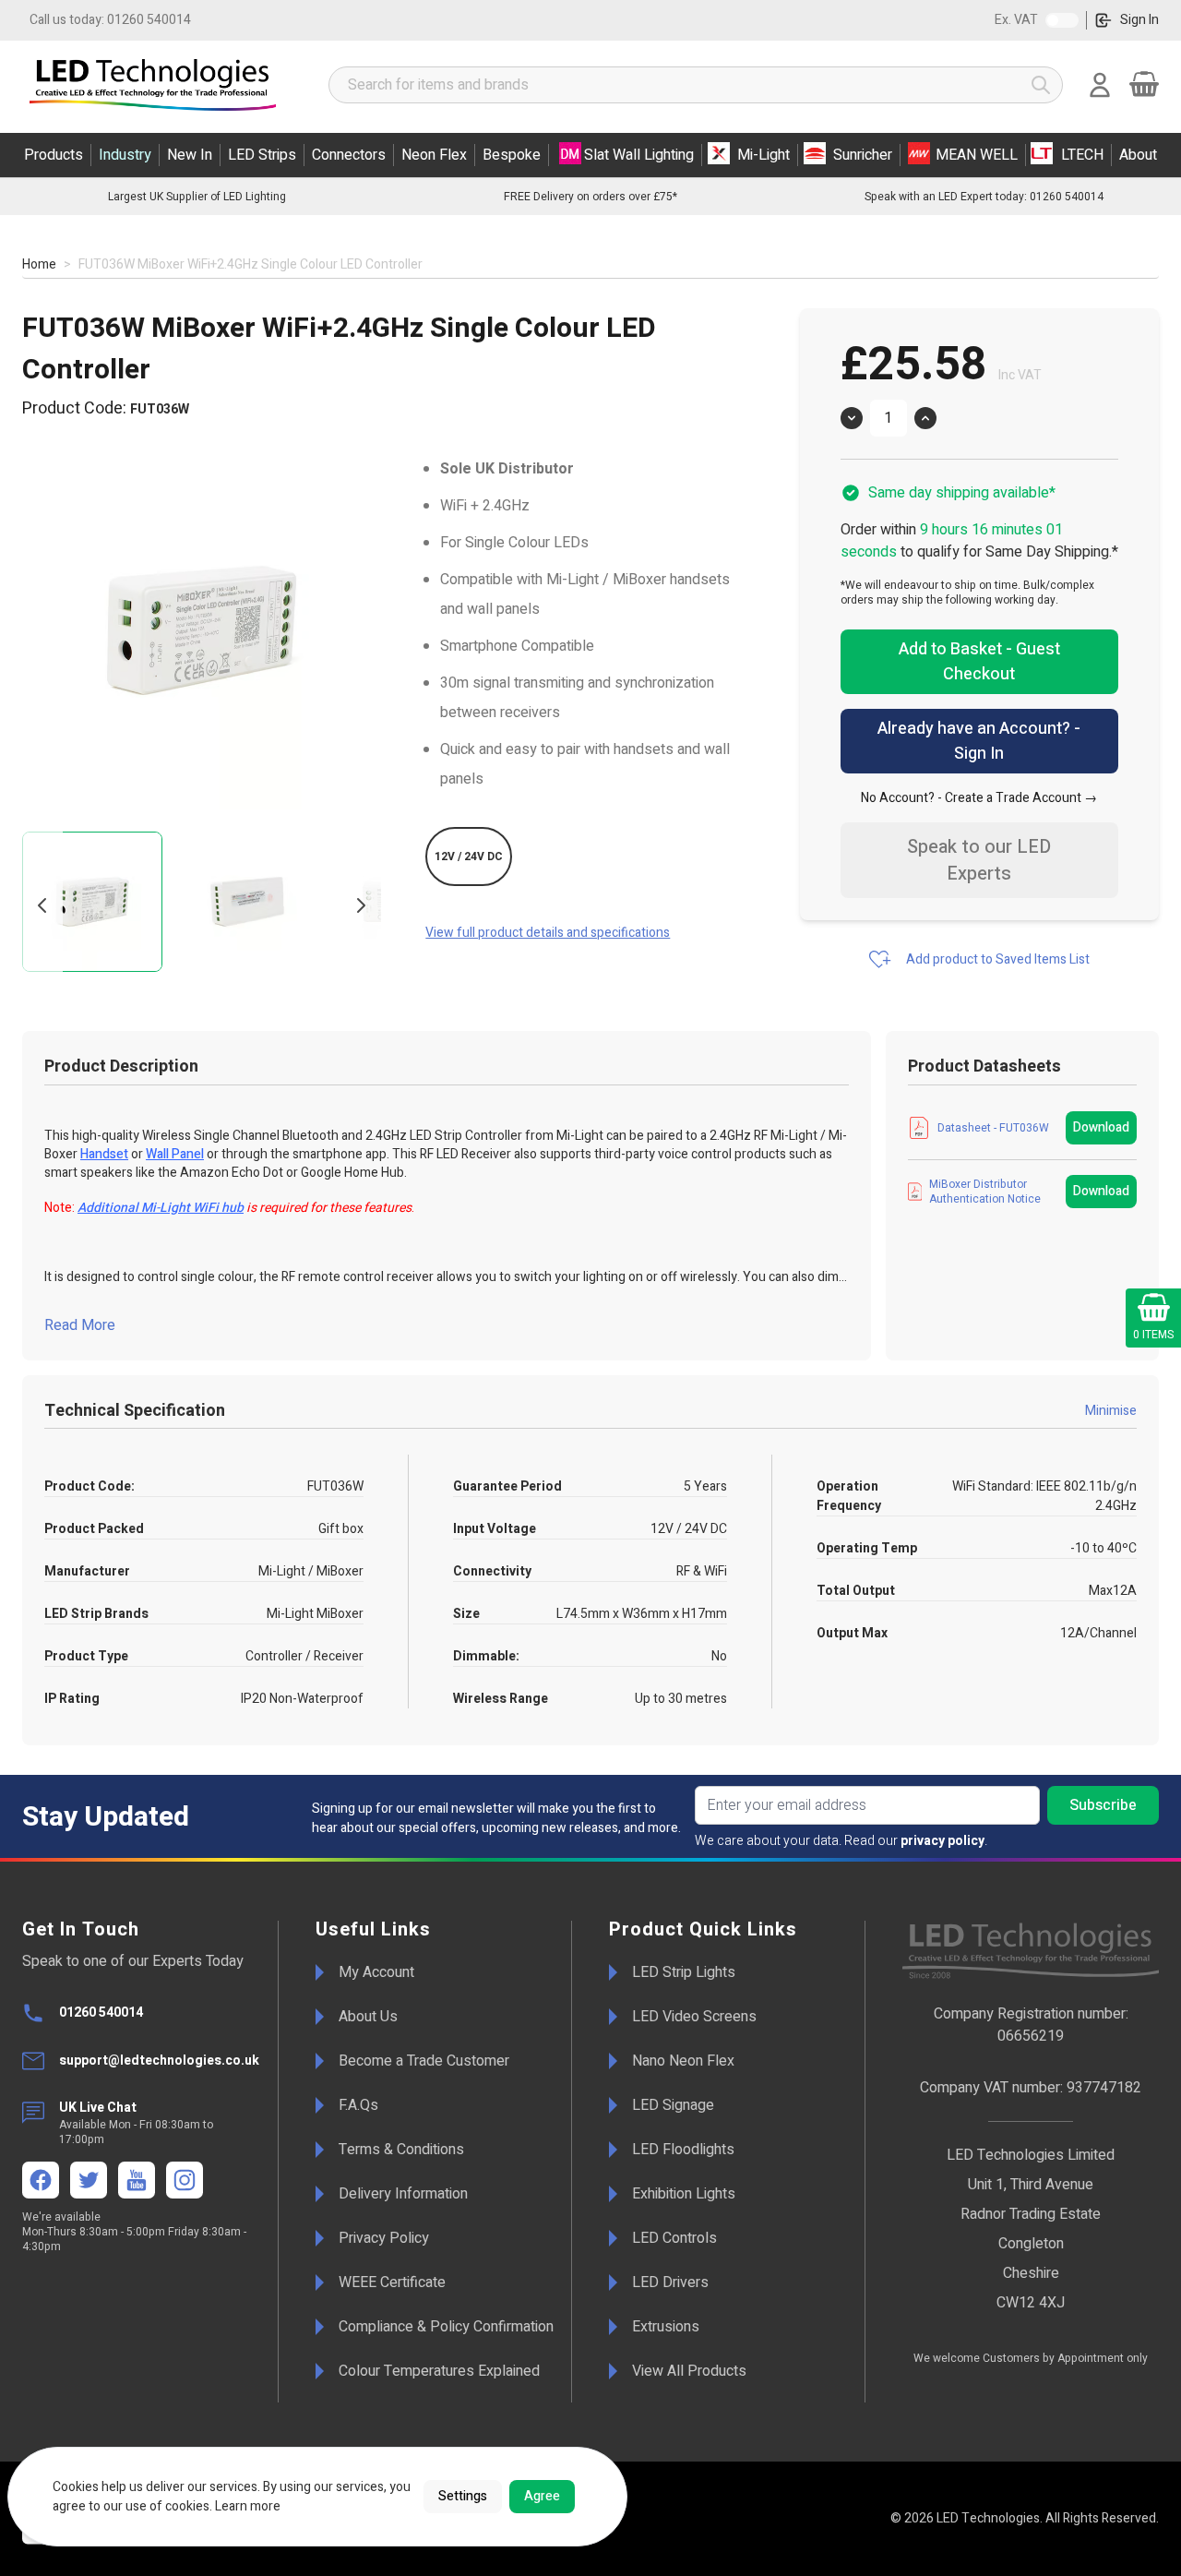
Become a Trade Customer (424, 2061)
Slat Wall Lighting (639, 155)
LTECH (1082, 155)
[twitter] (89, 2180)
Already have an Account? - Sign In (979, 741)
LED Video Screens (694, 2017)
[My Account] (1100, 85)
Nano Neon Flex (683, 2061)
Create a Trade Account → (1021, 798)
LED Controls (674, 2238)
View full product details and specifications (548, 933)
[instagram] (185, 2180)
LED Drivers (670, 2282)
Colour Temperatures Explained (439, 2371)
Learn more (248, 2506)
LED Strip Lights (684, 1972)
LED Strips (262, 155)
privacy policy (942, 1841)
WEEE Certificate (392, 2282)
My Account (376, 1972)
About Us (368, 2017)
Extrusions (666, 2327)
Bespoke (512, 155)
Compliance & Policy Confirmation (446, 2327)
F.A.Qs (358, 2105)
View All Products (689, 2371)
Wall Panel (175, 1154)
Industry (125, 155)
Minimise (1111, 1411)
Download (1101, 1127)
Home (39, 265)
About (1138, 155)
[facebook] (41, 2180)
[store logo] (157, 85)
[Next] (361, 905)
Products (54, 155)
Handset (104, 1154)
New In (190, 155)
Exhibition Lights (684, 2194)
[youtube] (137, 2180)
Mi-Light (763, 155)
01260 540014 (110, 20)
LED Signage (673, 2105)
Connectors (349, 155)
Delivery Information (403, 2194)
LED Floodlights (683, 2150)
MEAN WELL (977, 155)
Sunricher (863, 155)
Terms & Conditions (401, 2150)
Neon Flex (434, 155)
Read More (80, 1325)
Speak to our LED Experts (979, 860)
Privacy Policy (384, 2238)
